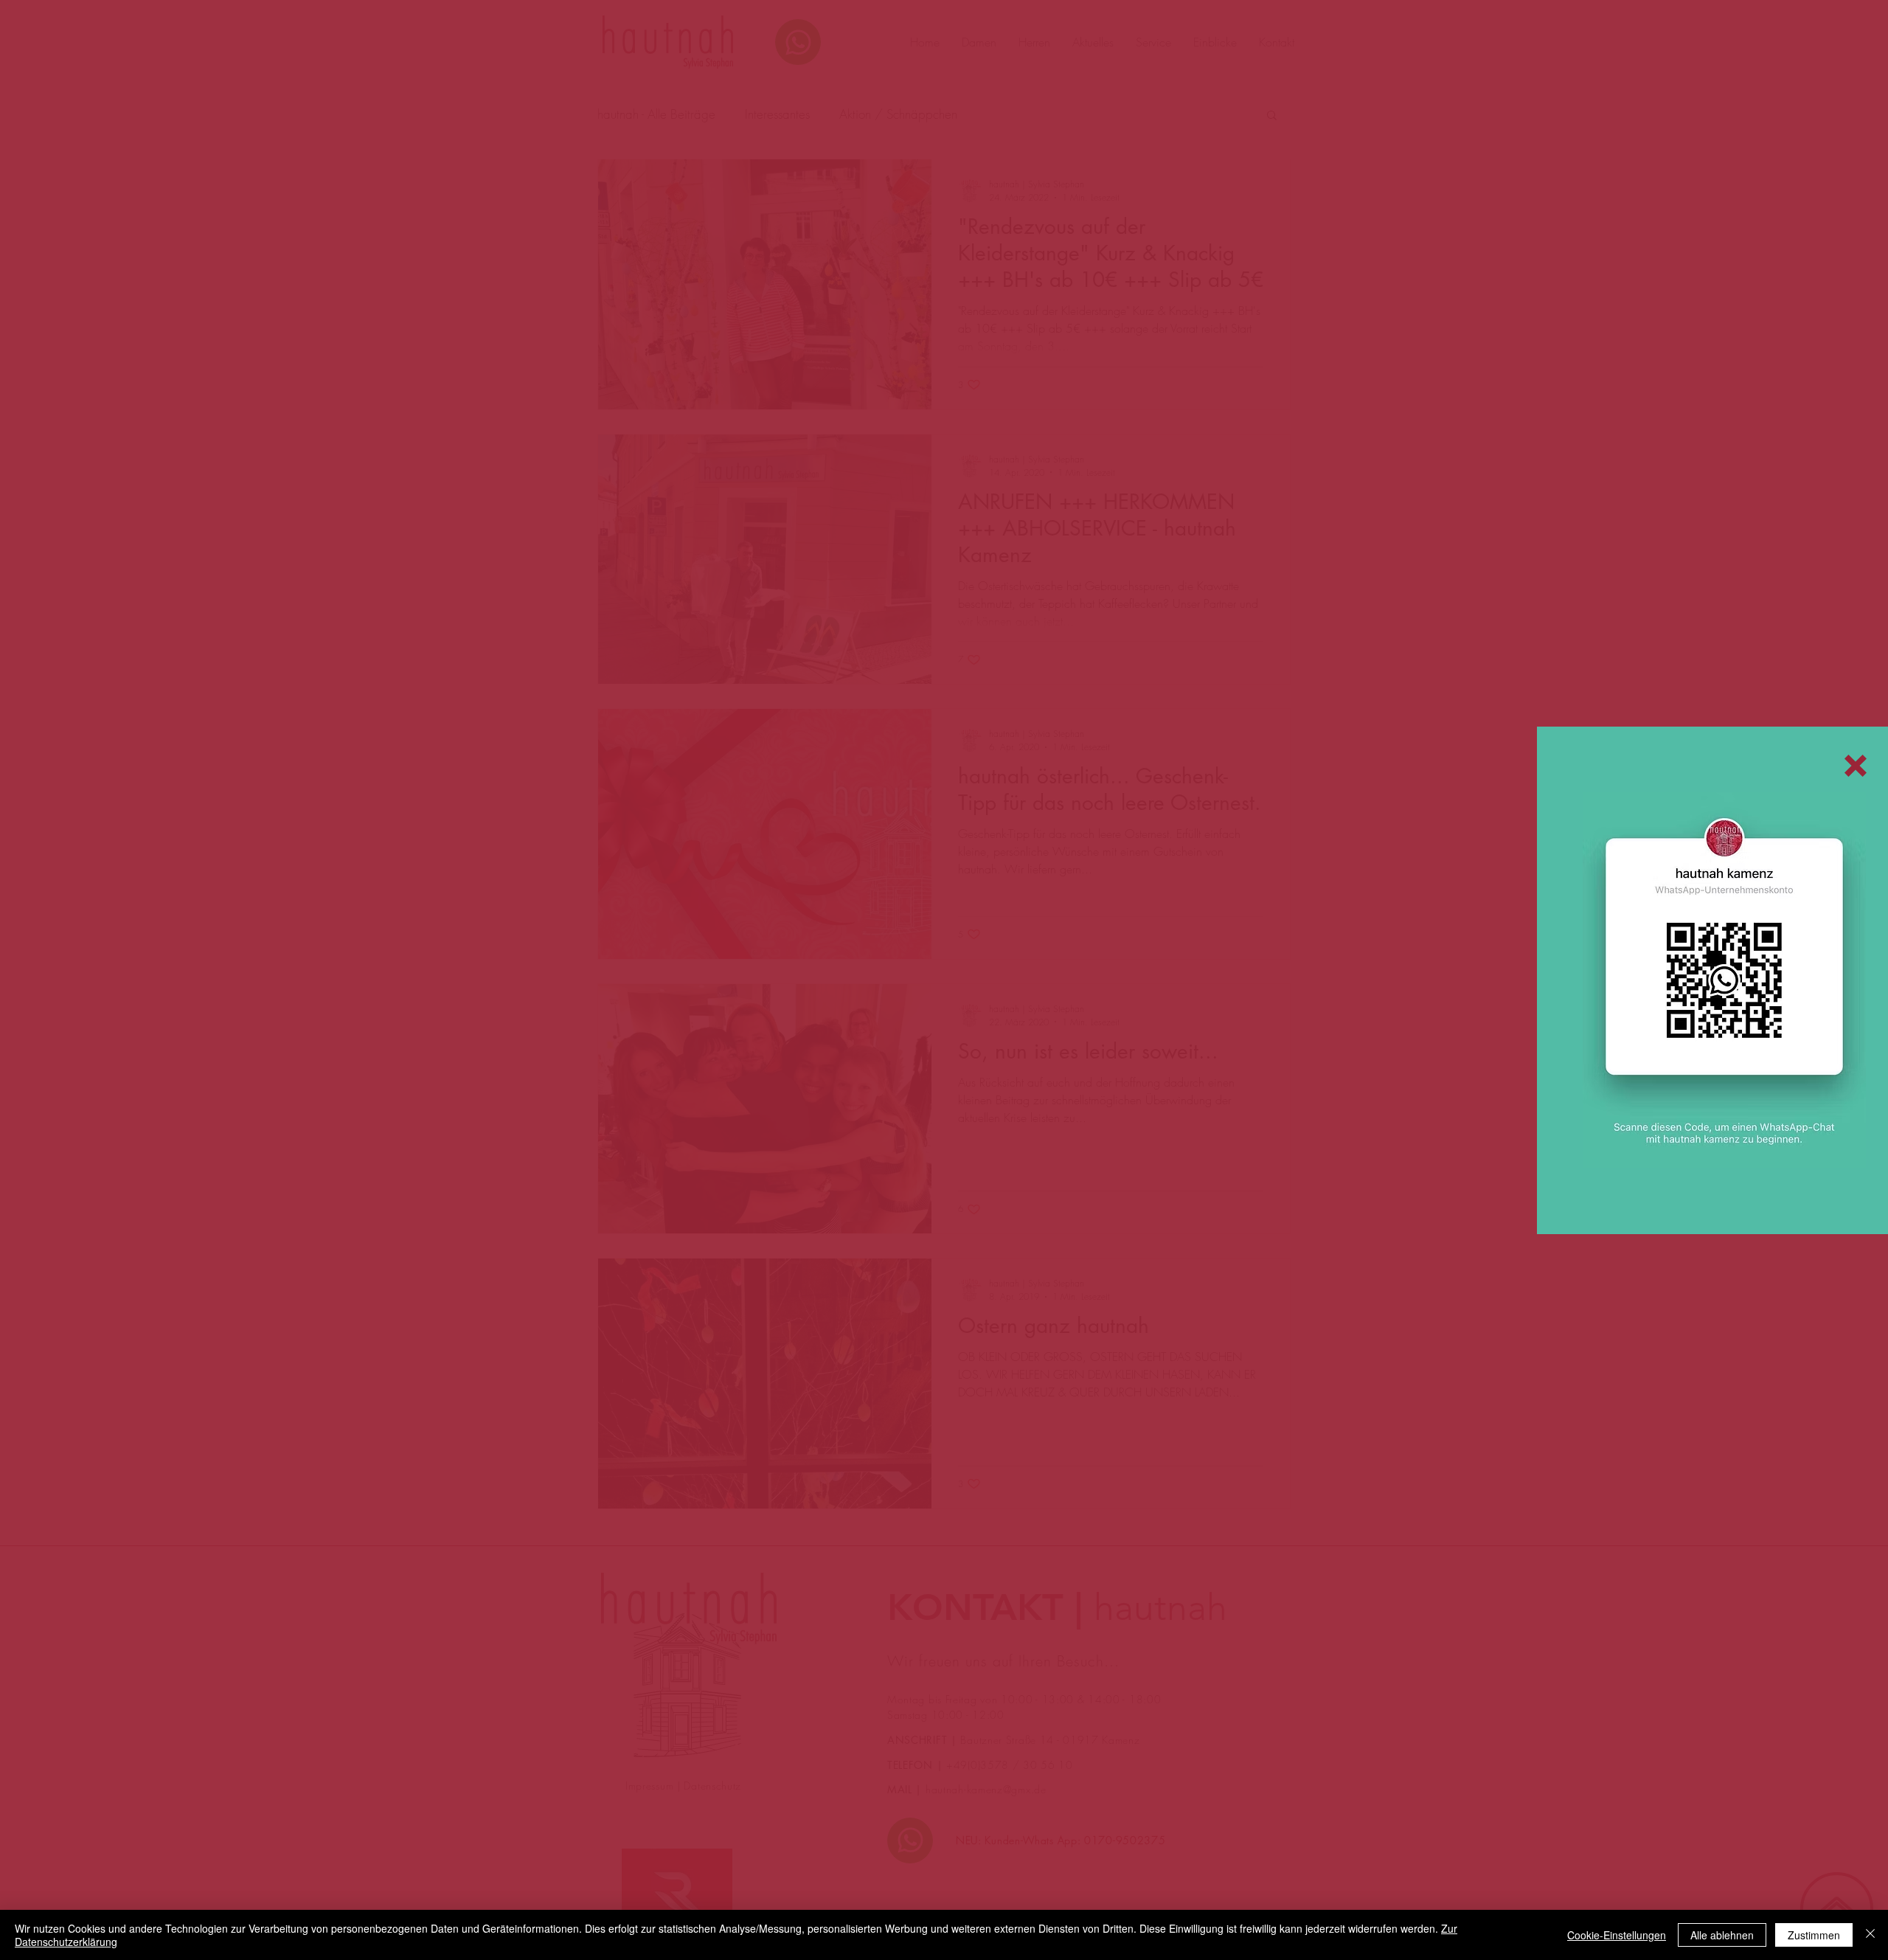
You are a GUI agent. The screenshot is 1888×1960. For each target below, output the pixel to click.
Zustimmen (1814, 1935)
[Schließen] (1870, 1935)
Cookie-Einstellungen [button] (1617, 1935)
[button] (1856, 766)
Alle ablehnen (1722, 1935)
